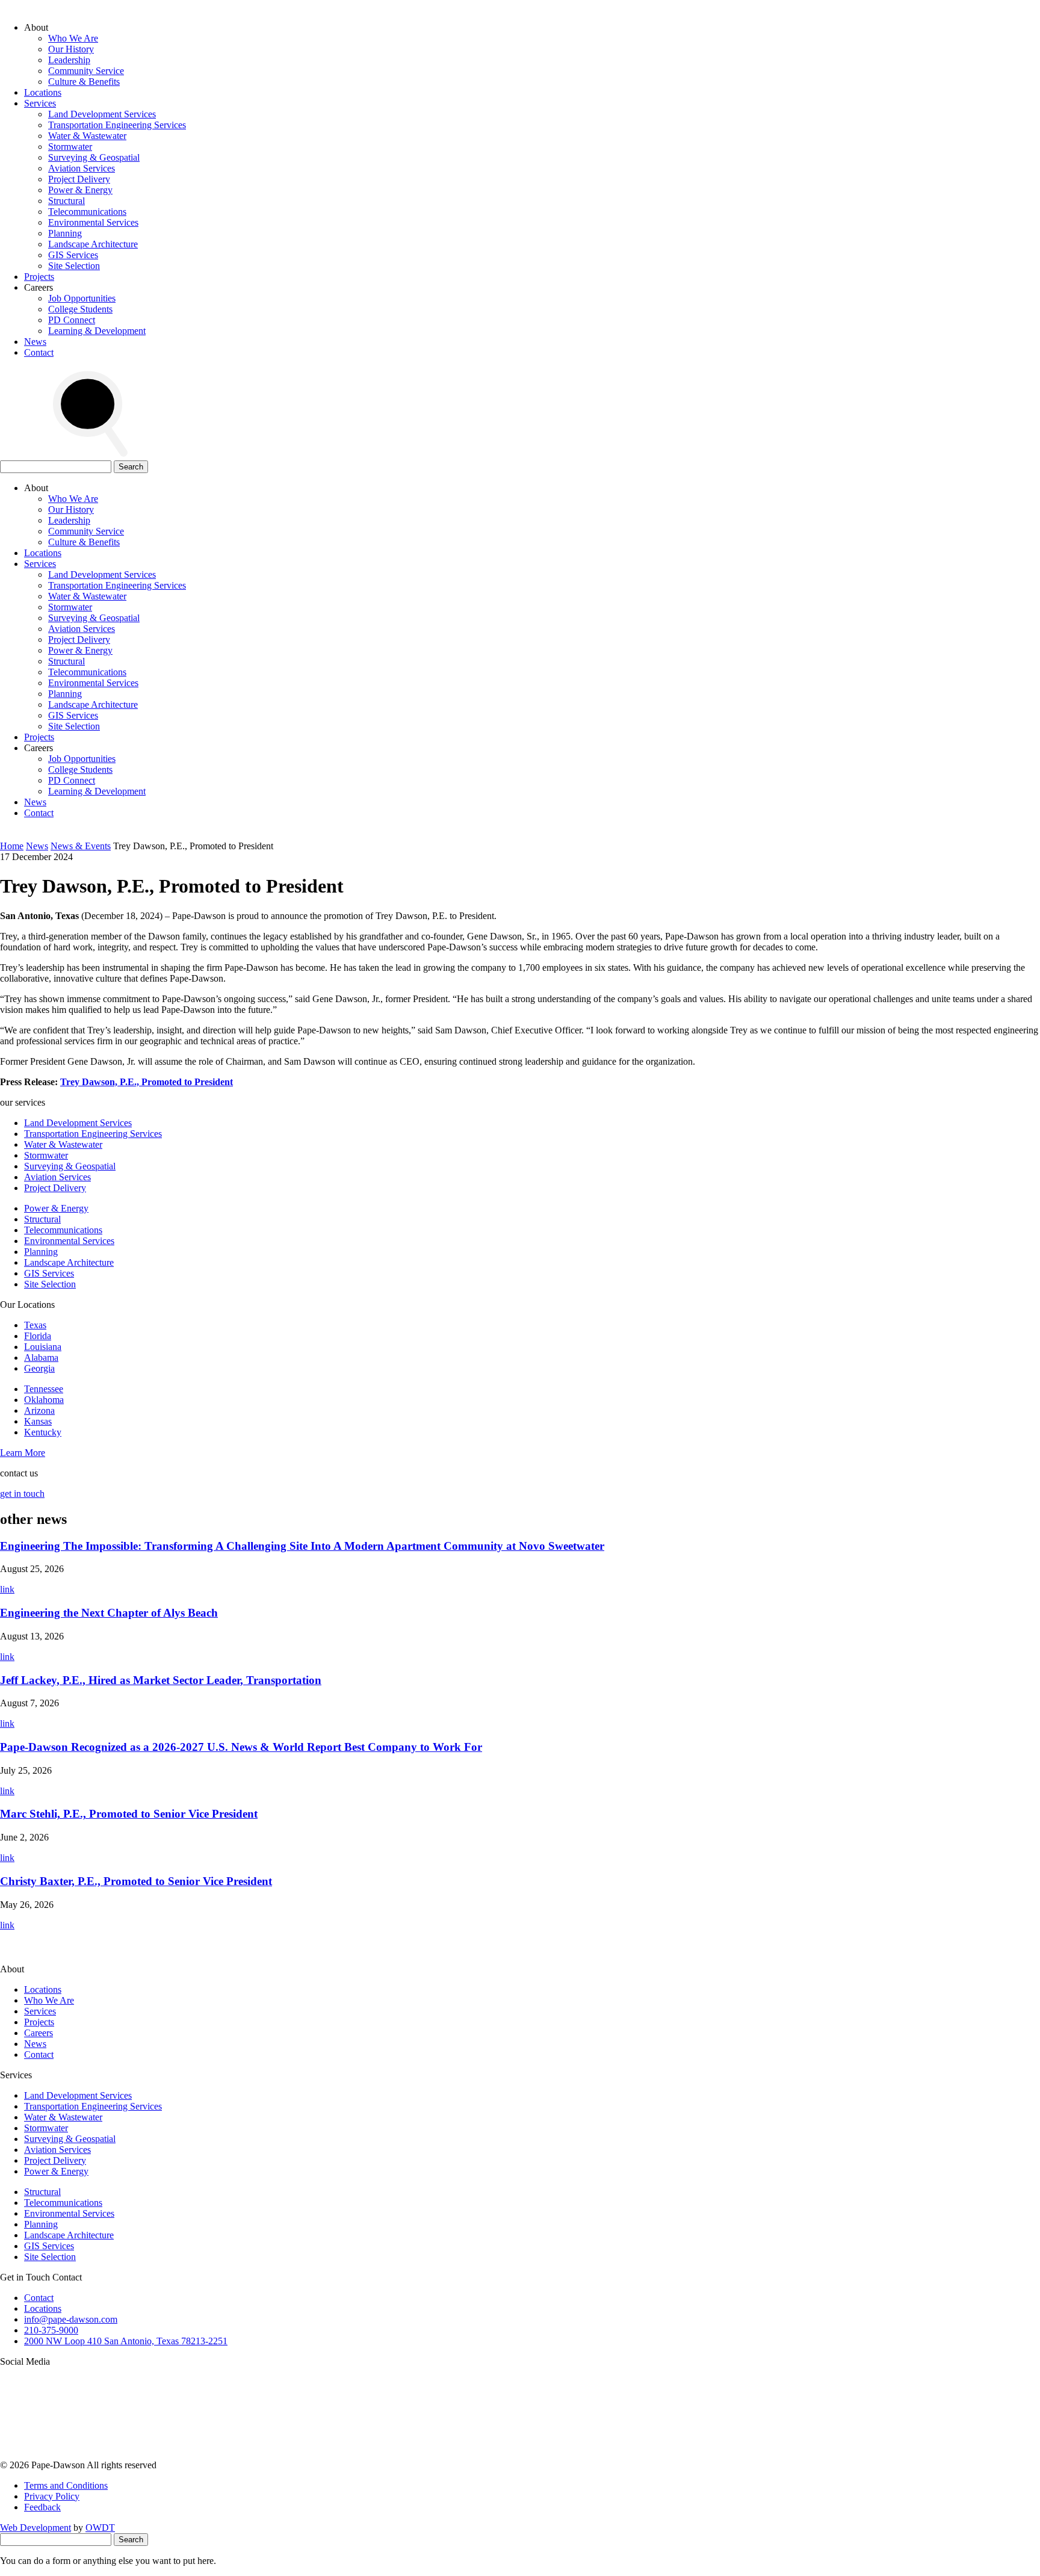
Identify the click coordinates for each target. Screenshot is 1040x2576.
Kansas (38, 1421)
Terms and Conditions (66, 2485)
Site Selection (74, 266)
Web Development (36, 2528)
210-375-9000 (51, 2330)
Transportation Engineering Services (117, 125)
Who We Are (73, 38)
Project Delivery (79, 179)
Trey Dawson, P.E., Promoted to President (147, 1082)
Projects (39, 277)
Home (12, 846)
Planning (65, 233)
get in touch (22, 1494)
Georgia (39, 1368)
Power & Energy (80, 190)
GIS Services (73, 255)
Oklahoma (44, 1400)
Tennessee (44, 1389)
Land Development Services (102, 114)
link (7, 1589)
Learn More (23, 1453)
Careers (39, 2033)
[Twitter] (456, 2454)
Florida (38, 1336)
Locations (43, 92)
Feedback (42, 2507)
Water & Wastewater (87, 136)
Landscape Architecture (93, 244)
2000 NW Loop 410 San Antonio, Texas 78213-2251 (126, 2341)
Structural (67, 201)
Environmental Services (93, 222)
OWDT (100, 2528)
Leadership (69, 60)
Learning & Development (97, 331)
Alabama (41, 1358)
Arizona (39, 1410)
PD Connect (72, 320)
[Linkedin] (639, 2454)
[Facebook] (822, 2454)
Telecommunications (87, 212)
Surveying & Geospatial (94, 157)
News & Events (81, 846)
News (35, 342)
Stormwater (70, 147)
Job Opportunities (82, 298)
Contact (39, 352)
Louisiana (43, 1347)
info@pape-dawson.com (71, 2319)
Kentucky (43, 1432)
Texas (35, 1325)
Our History (71, 49)
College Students (80, 309)
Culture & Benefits (84, 82)
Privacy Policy (52, 2496)
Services (40, 103)
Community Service (86, 71)
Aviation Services (82, 168)
